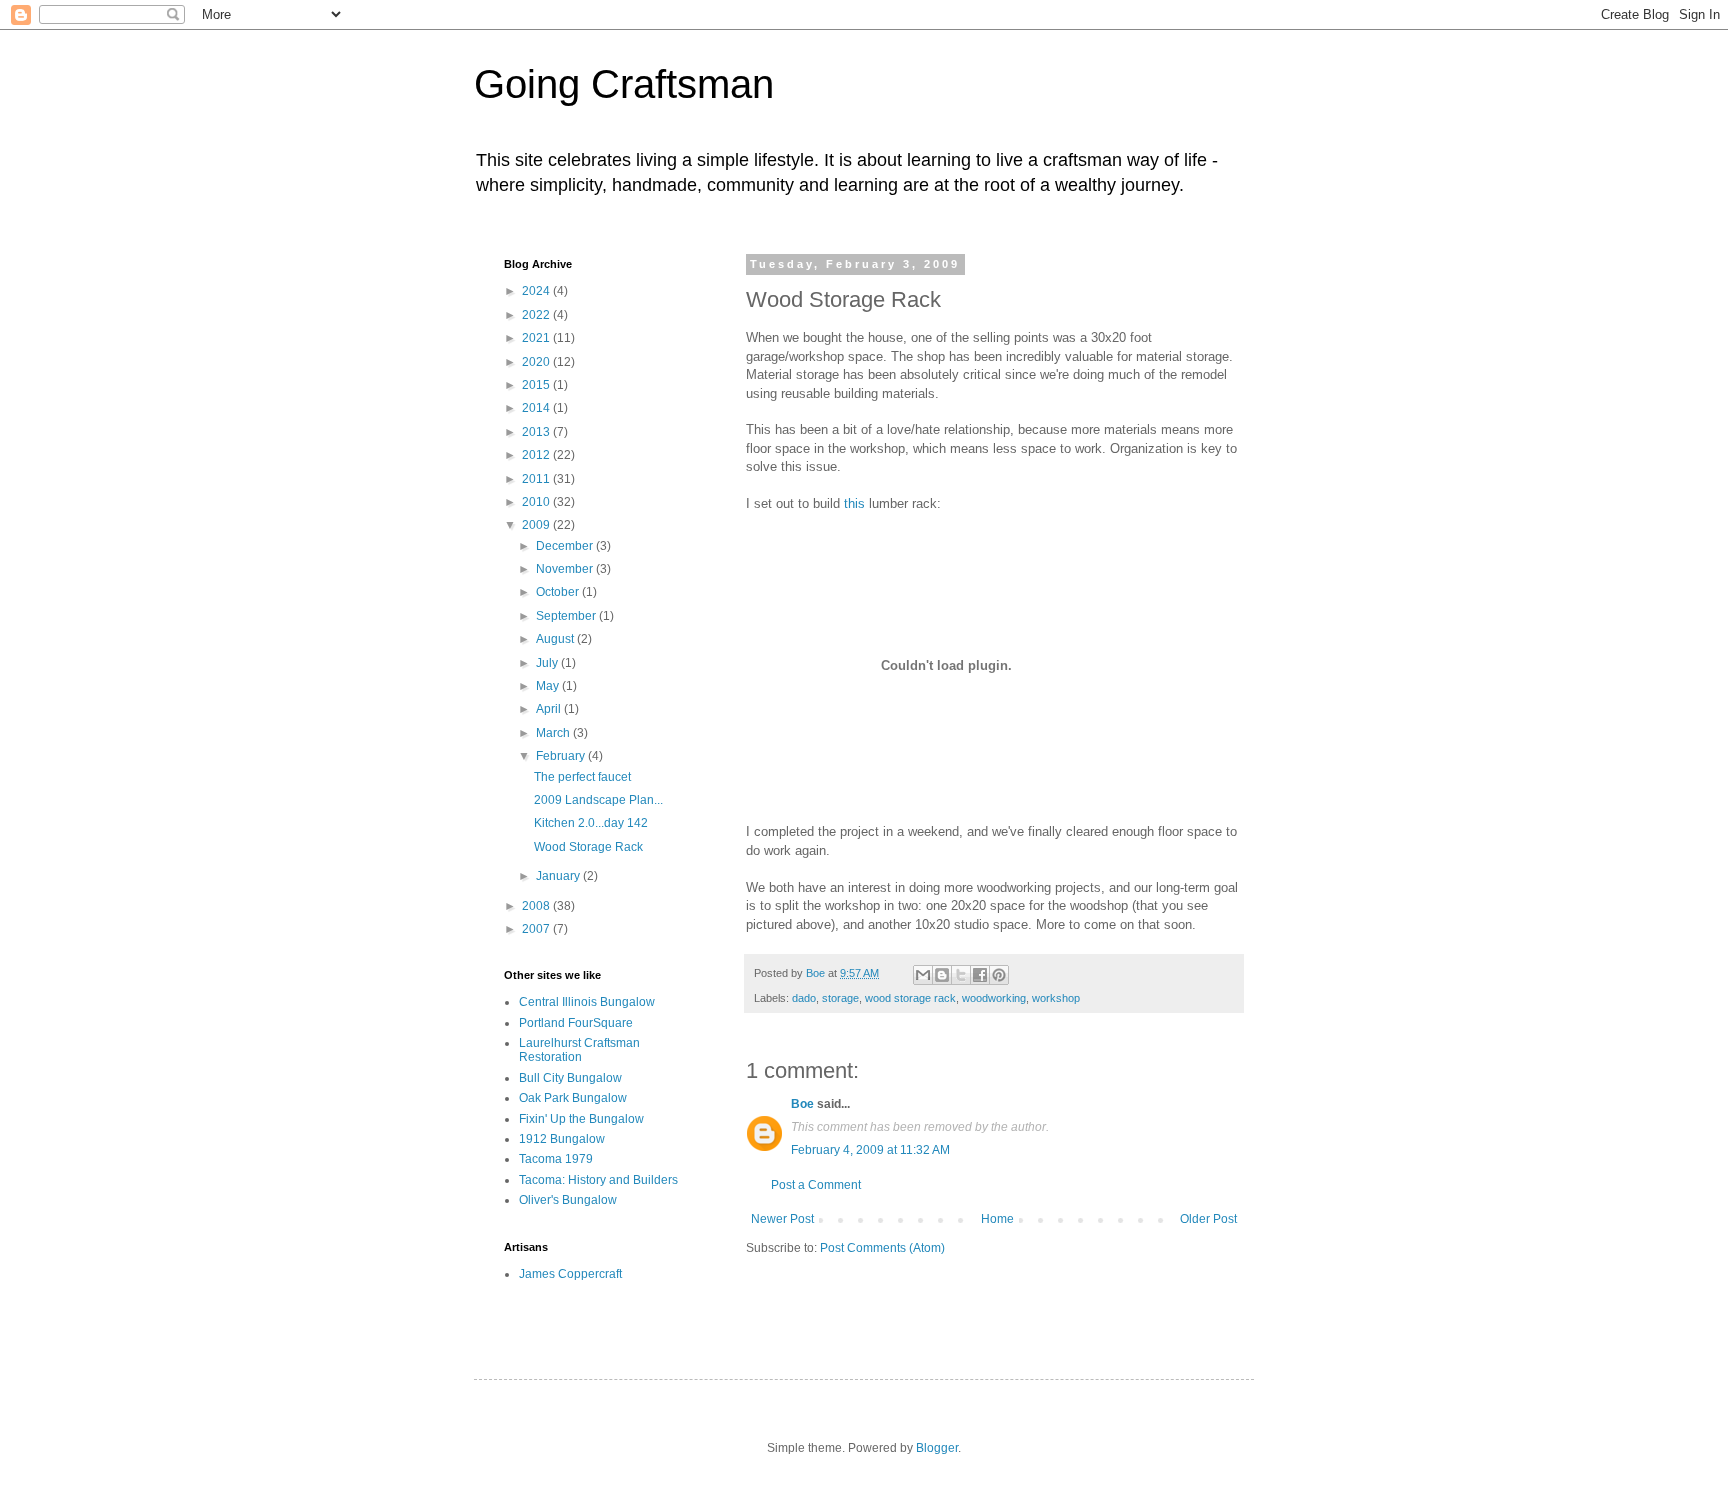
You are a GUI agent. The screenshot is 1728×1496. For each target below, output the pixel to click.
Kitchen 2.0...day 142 (591, 823)
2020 (537, 362)
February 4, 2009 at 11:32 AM (870, 1150)
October (559, 592)
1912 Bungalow (562, 1139)
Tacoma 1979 (556, 1159)
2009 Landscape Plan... (598, 800)
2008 (537, 906)
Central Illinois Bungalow (587, 1002)
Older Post (1208, 1219)
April (550, 709)
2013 (537, 432)
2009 (537, 525)
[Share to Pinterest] (999, 975)
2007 (537, 929)
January (559, 876)
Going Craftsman (624, 84)
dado (804, 998)
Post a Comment (816, 1185)
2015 (537, 385)
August (556, 639)
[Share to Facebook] (980, 975)
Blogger (937, 1448)
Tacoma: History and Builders (598, 1180)
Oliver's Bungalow (568, 1200)
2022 (537, 315)
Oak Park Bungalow (573, 1098)
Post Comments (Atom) (882, 1248)
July (548, 663)
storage (840, 998)
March (554, 733)
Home (997, 1219)
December (566, 546)
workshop (1056, 998)
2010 (537, 502)
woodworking (994, 998)
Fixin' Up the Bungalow (581, 1119)
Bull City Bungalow (570, 1078)
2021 (537, 338)
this (854, 503)
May (549, 686)
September (567, 616)
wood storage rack (910, 998)
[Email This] (923, 975)
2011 (537, 479)
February (562, 756)
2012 (537, 455)
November (566, 569)
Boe (802, 1104)
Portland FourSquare (576, 1023)
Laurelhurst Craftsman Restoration (579, 1050)
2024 (537, 291)
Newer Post (782, 1219)
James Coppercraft (570, 1274)
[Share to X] (961, 975)
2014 (537, 408)
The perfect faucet (582, 777)
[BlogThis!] (942, 975)
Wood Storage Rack (588, 847)
